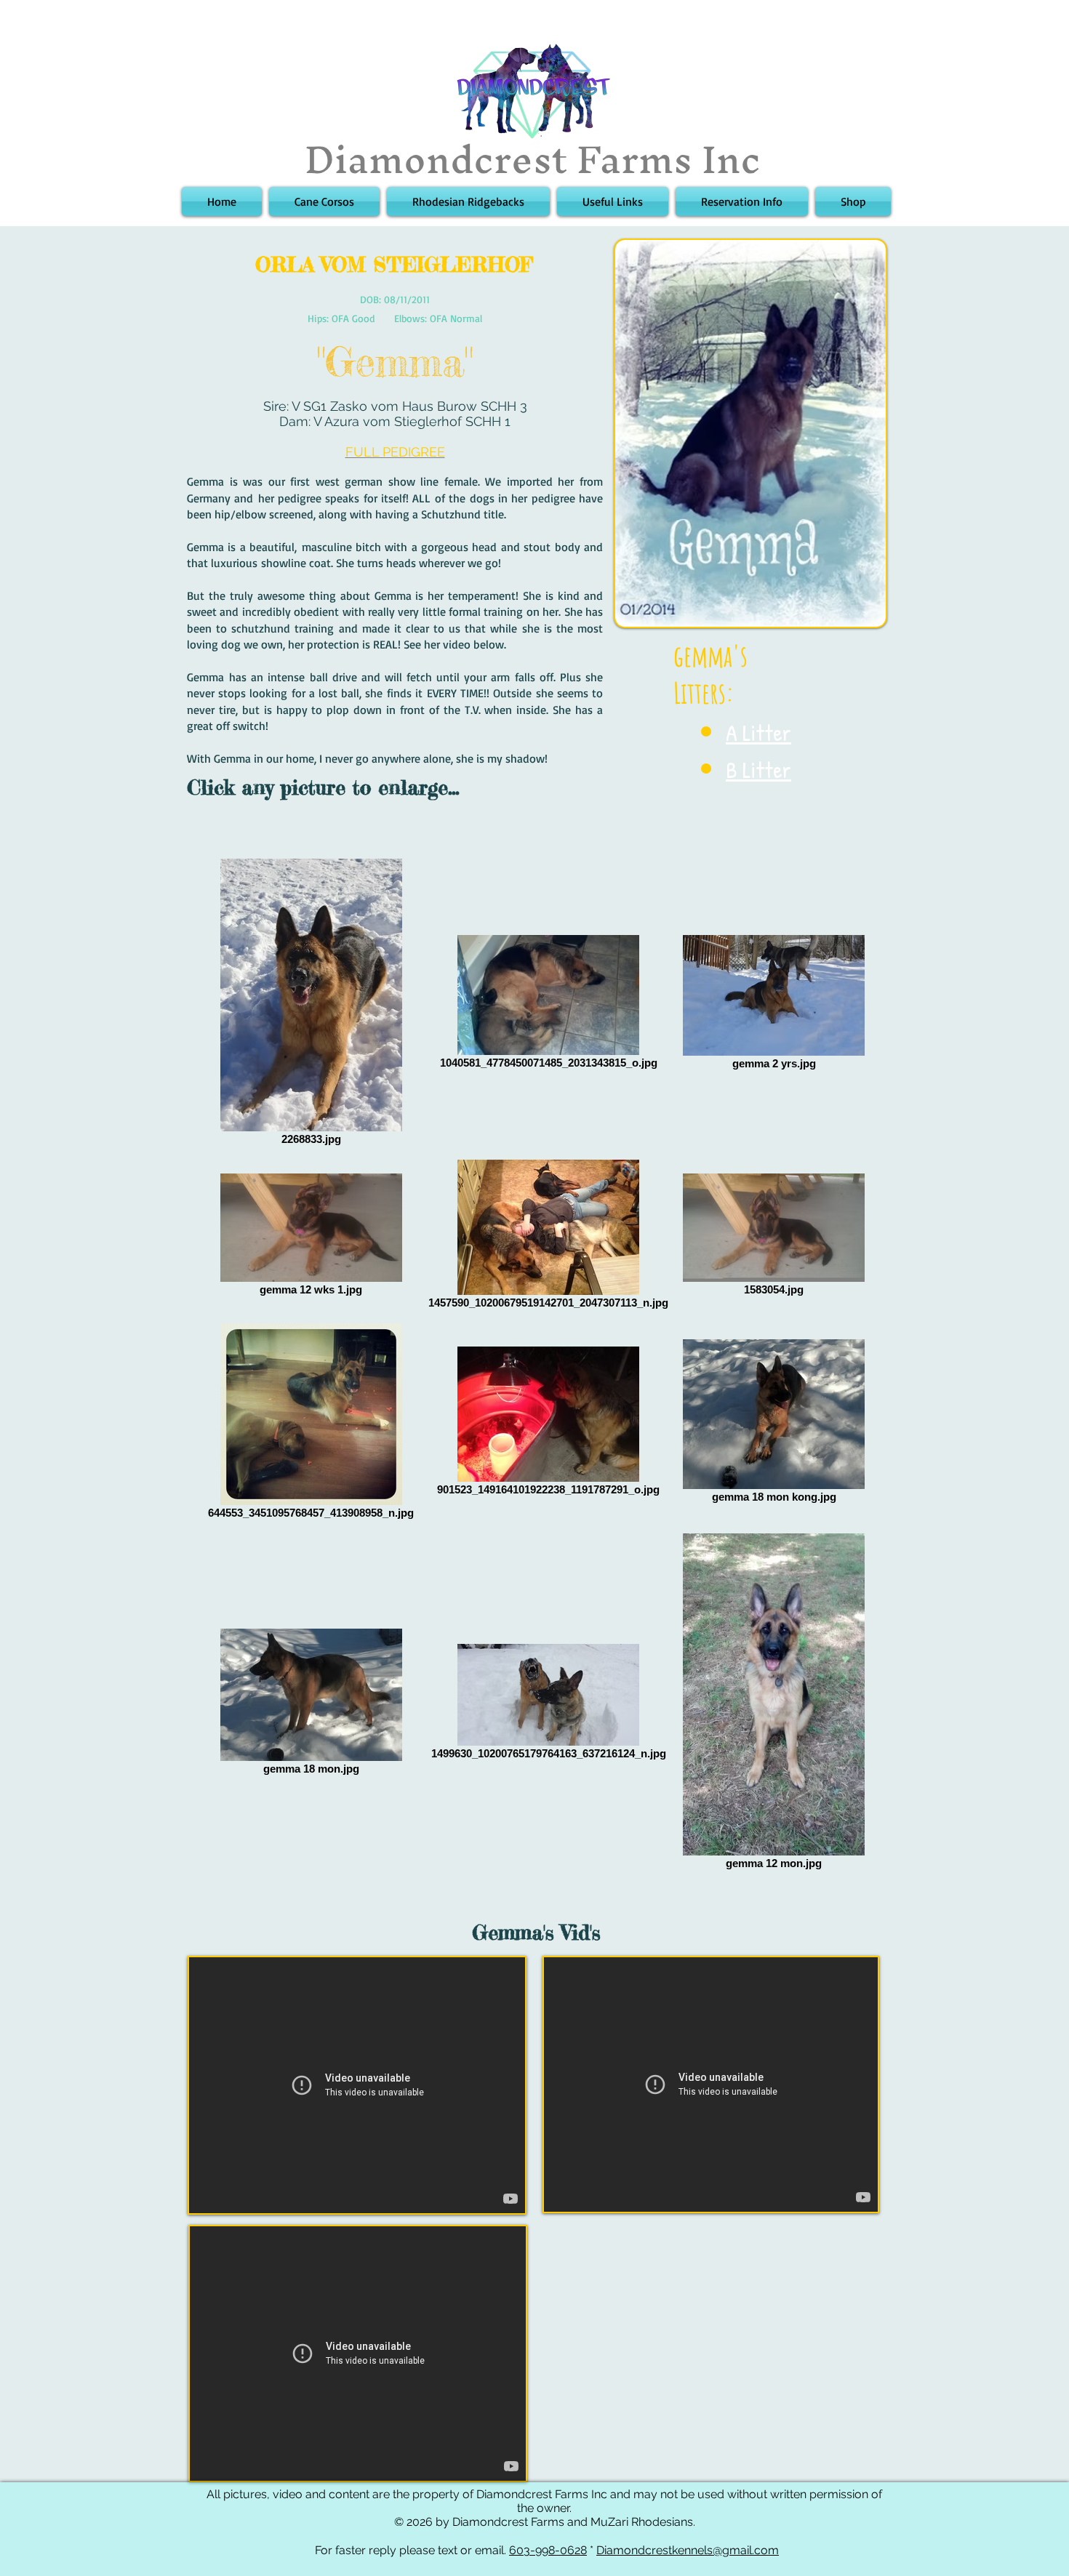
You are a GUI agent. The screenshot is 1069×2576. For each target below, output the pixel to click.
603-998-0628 (548, 2550)
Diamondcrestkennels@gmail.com (688, 2550)
